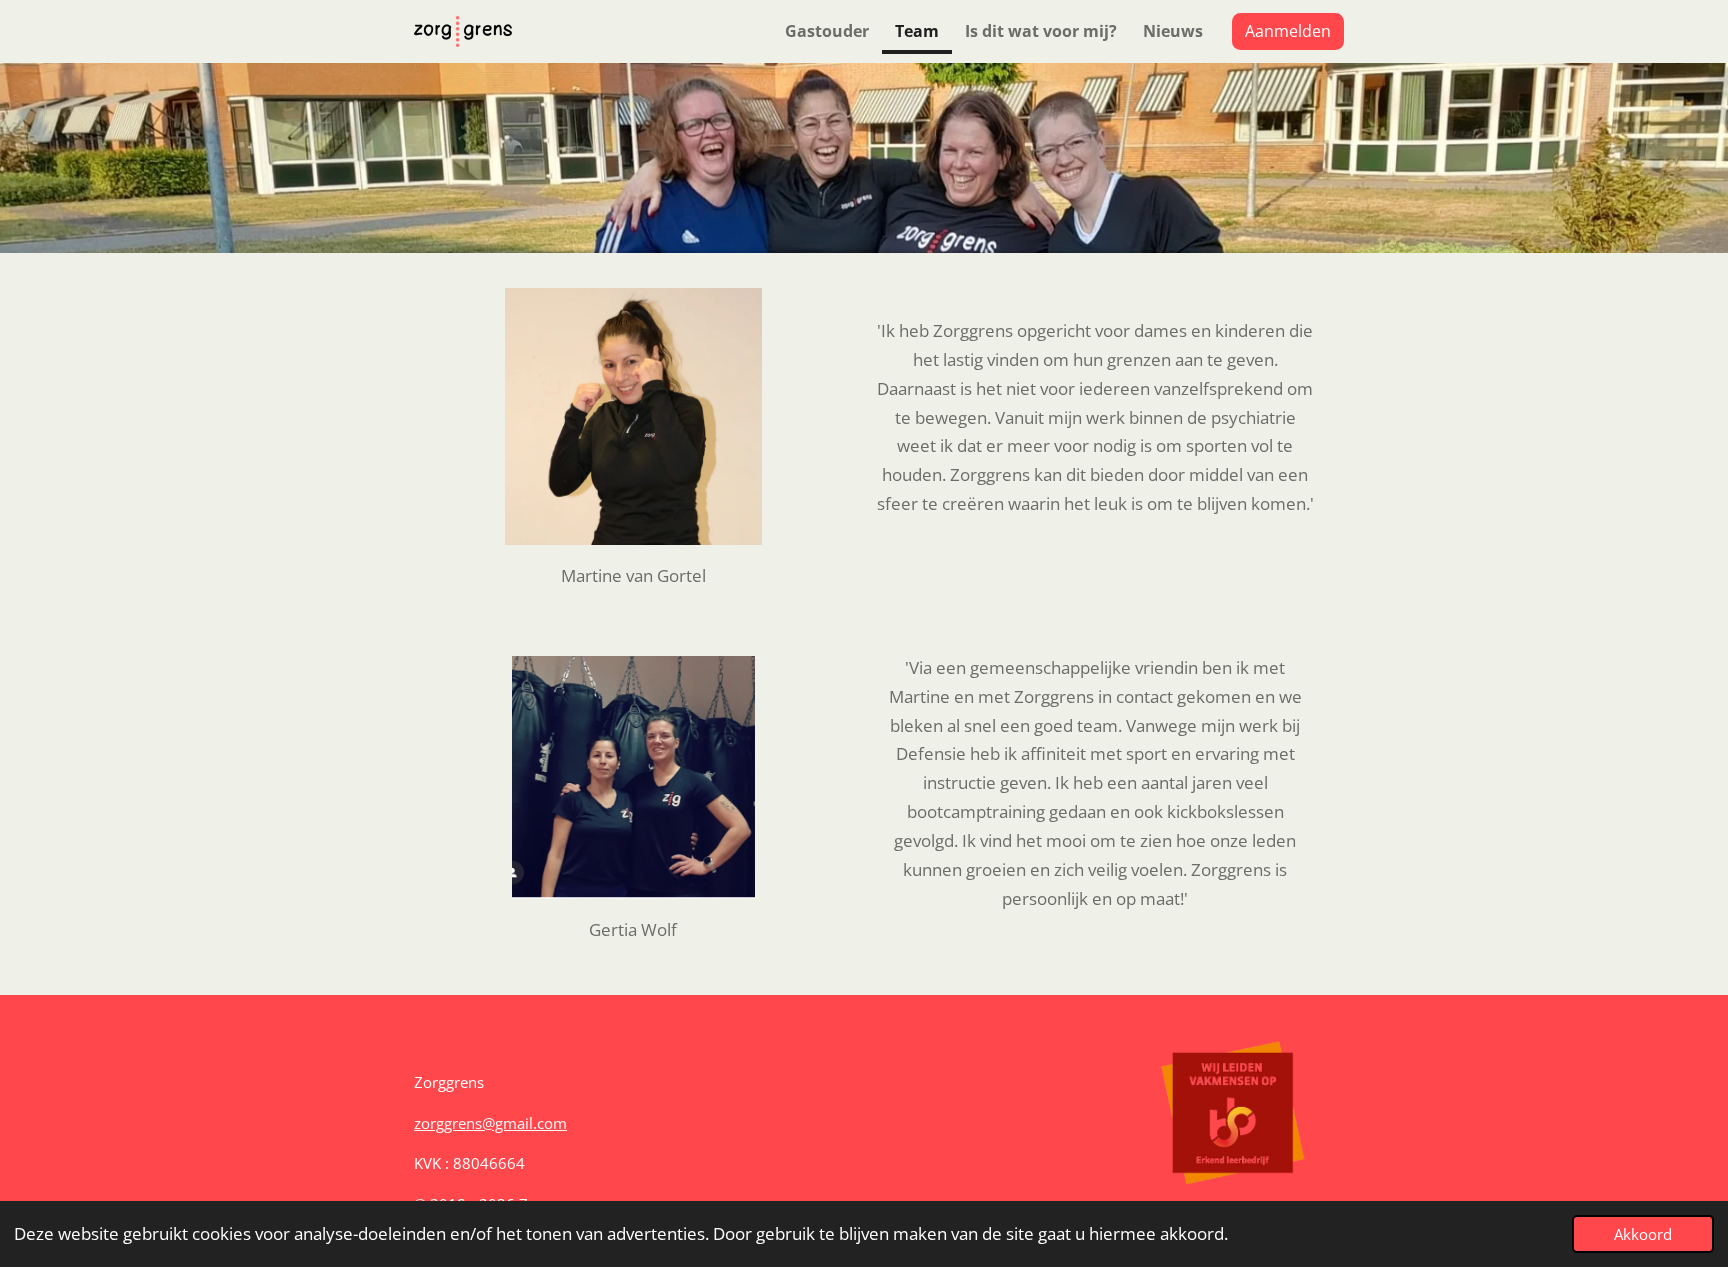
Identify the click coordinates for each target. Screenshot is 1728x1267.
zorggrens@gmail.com (490, 1123)
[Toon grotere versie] (633, 416)
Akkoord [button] (1643, 1234)
